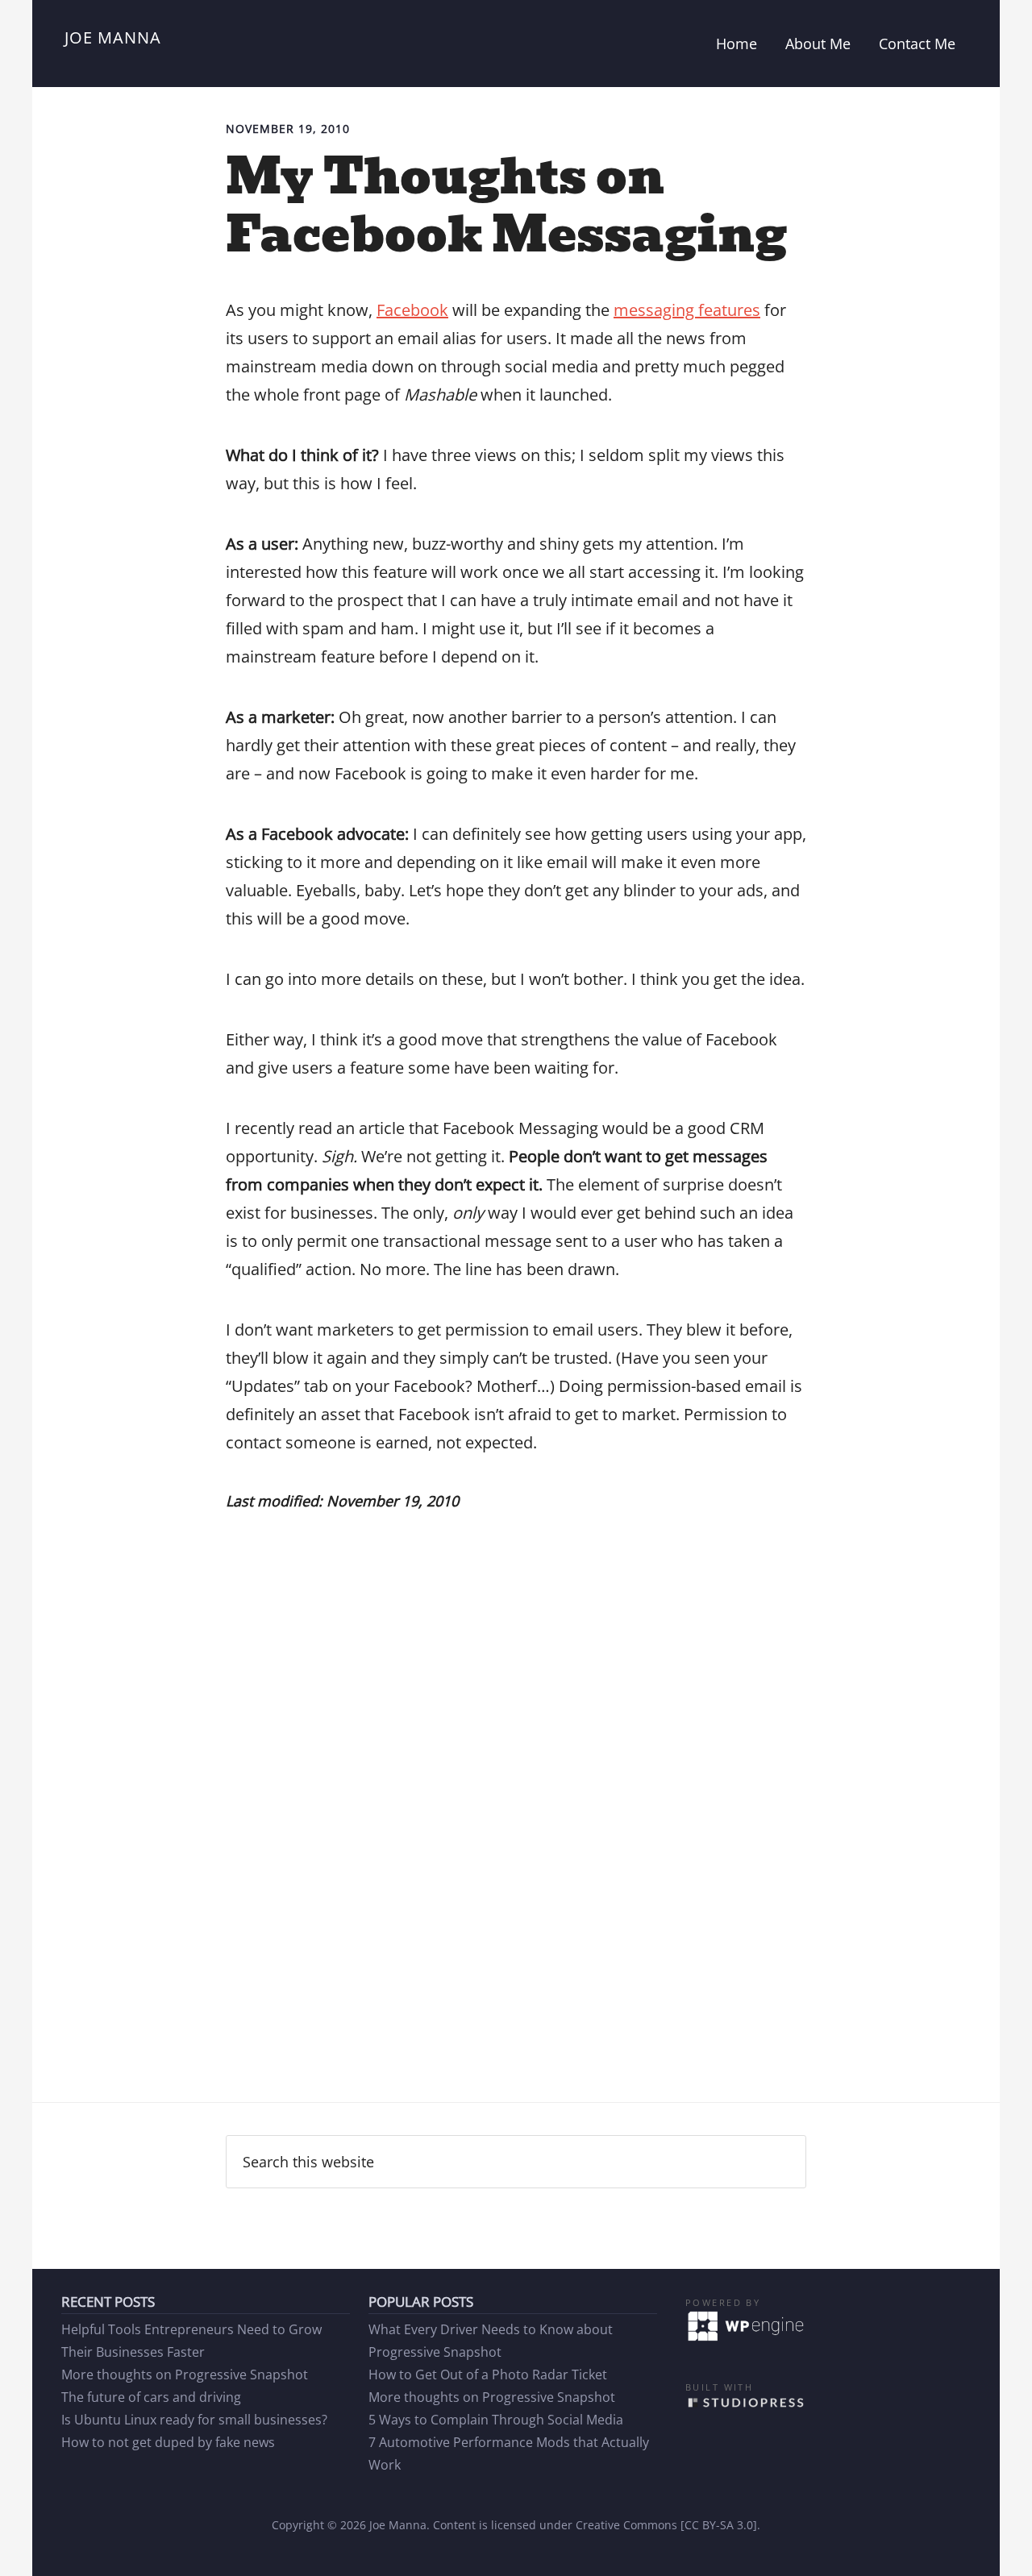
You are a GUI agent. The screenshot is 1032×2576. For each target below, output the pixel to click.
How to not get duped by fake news (168, 2442)
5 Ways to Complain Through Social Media (496, 2420)
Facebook (412, 310)
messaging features (687, 310)
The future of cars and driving (151, 2397)
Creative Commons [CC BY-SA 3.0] (666, 2525)
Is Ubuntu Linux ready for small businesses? (194, 2420)
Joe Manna (113, 37)
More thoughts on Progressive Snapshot (185, 2374)
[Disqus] (516, 1848)
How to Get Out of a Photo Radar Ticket (488, 2374)
